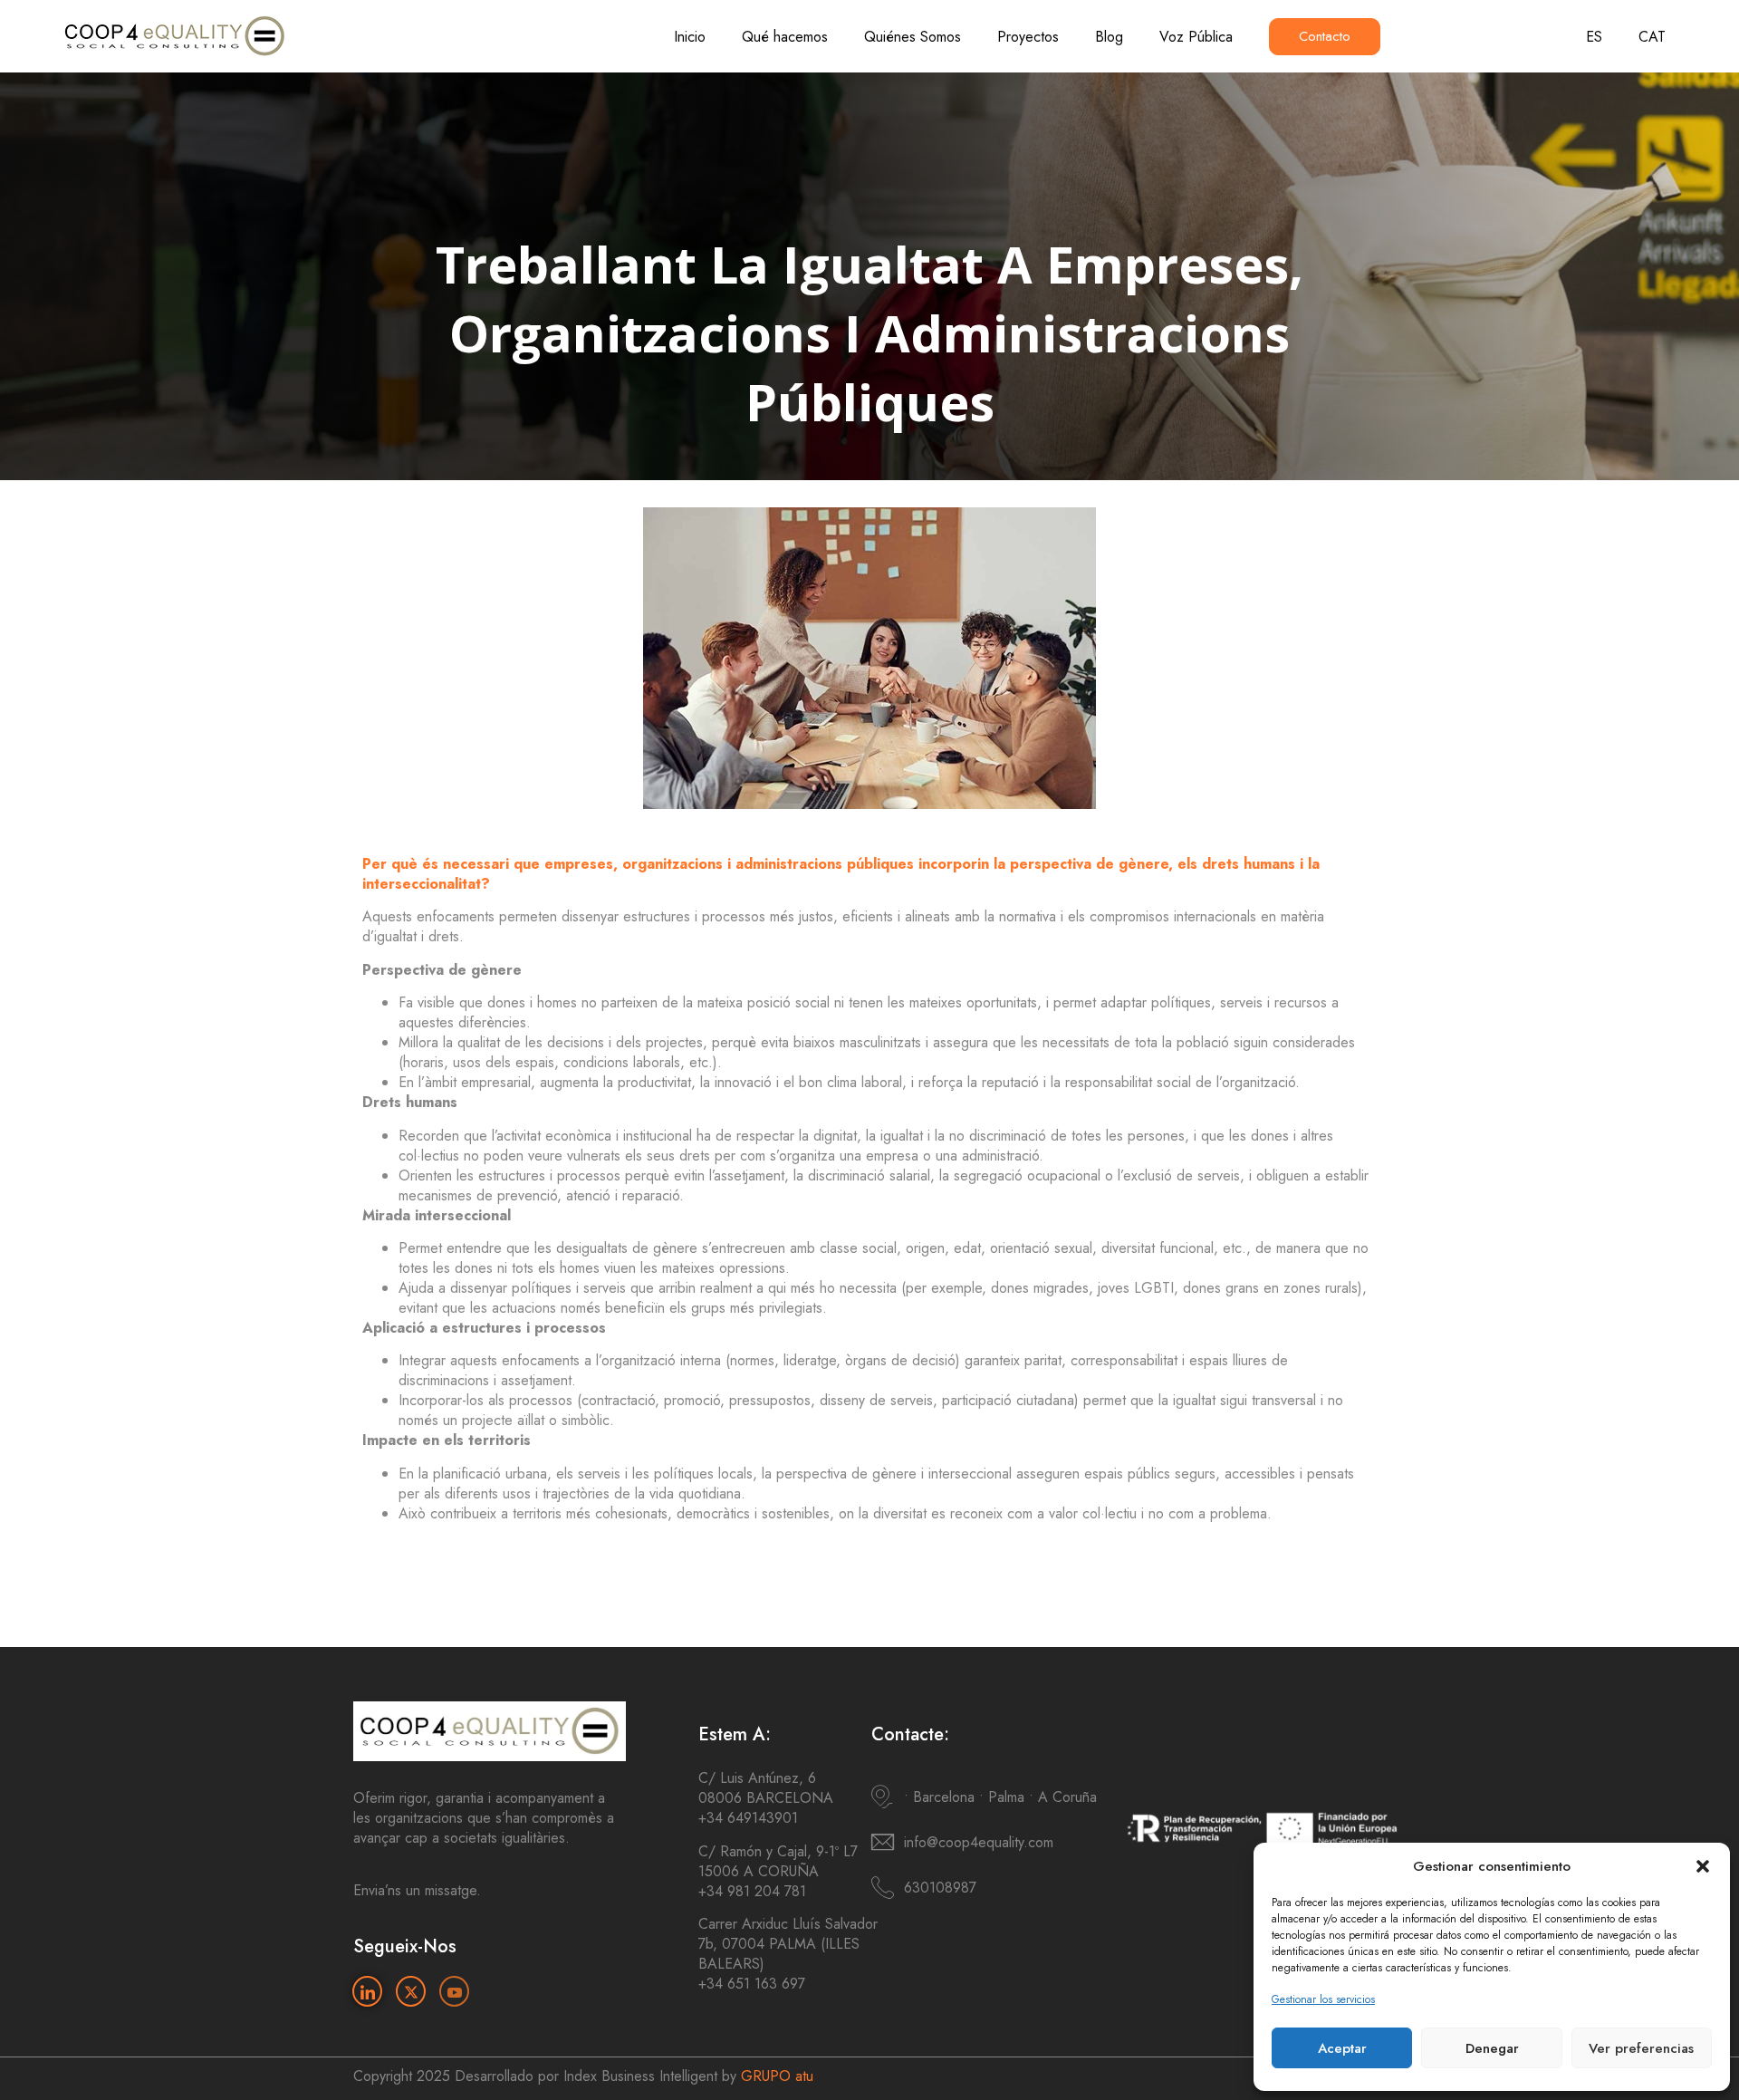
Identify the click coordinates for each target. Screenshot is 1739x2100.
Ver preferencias (1641, 2048)
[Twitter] (411, 1991)
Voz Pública (1196, 37)
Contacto (1325, 36)
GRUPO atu (777, 2076)
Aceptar (1342, 2048)
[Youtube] (454, 1991)
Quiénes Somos (913, 37)
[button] (1703, 1866)
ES (1594, 37)
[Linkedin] (367, 1991)
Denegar (1492, 2048)
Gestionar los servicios (1323, 1999)
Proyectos (1028, 37)
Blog (1109, 37)
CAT (1652, 37)
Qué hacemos (785, 37)
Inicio (690, 37)
